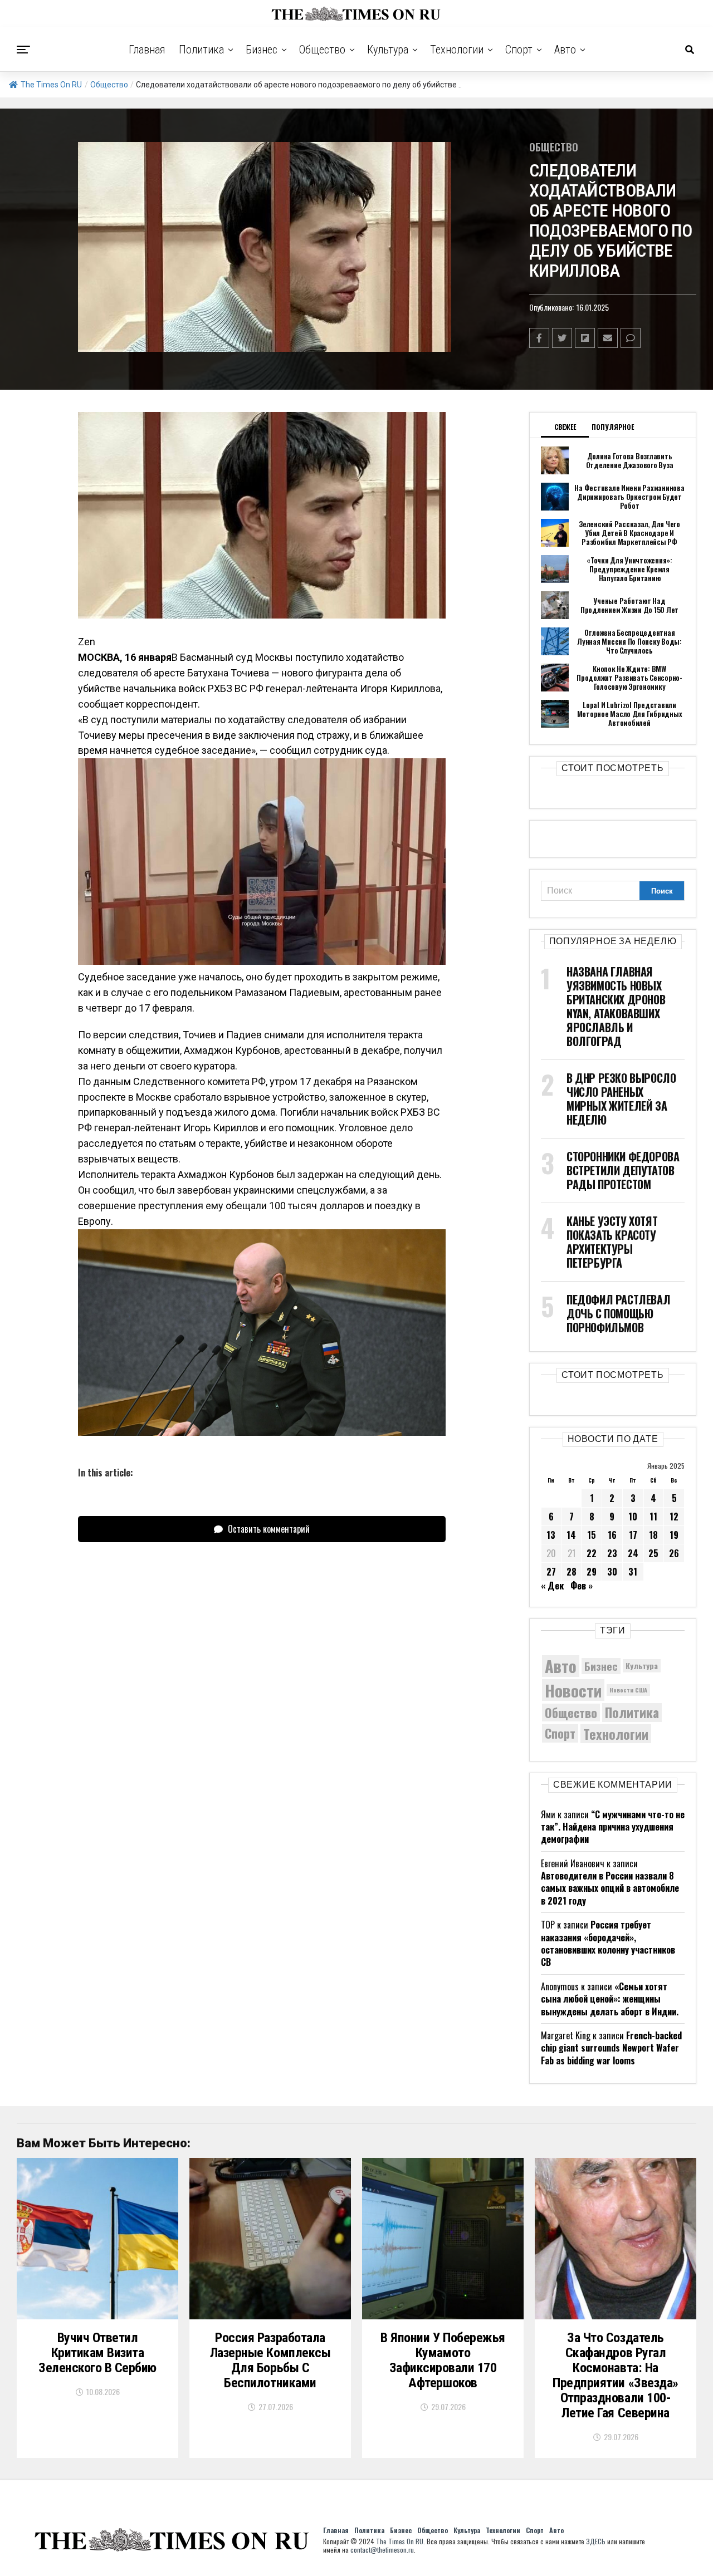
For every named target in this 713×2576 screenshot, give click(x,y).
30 (612, 1572)
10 (633, 1517)
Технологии (457, 50)
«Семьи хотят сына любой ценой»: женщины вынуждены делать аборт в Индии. (610, 1999)
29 (592, 1572)
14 (571, 1535)
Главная (147, 50)
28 (572, 1572)
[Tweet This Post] (562, 338)
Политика (201, 50)
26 (674, 1553)
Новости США (628, 1690)
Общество (322, 50)
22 (592, 1553)
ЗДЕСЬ (596, 2541)
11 (653, 1517)
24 (633, 1553)
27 (551, 1572)
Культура (388, 50)
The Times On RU (51, 85)
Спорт (519, 50)
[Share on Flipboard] (585, 338)
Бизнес (262, 50)
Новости (573, 1690)
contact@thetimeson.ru (382, 2550)
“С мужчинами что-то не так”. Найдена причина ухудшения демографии (613, 1827)
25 (653, 1553)
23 (612, 1553)
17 (633, 1535)
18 (653, 1535)
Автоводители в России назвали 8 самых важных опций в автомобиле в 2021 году (610, 1888)
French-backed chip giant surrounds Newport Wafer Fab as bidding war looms (611, 2048)
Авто (565, 50)
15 (592, 1535)
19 (674, 1535)
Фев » (582, 1586)
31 (633, 1572)
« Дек (552, 1586)
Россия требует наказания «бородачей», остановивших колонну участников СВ (608, 1943)
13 (551, 1535)
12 (674, 1517)
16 (612, 1535)
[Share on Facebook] (539, 338)
